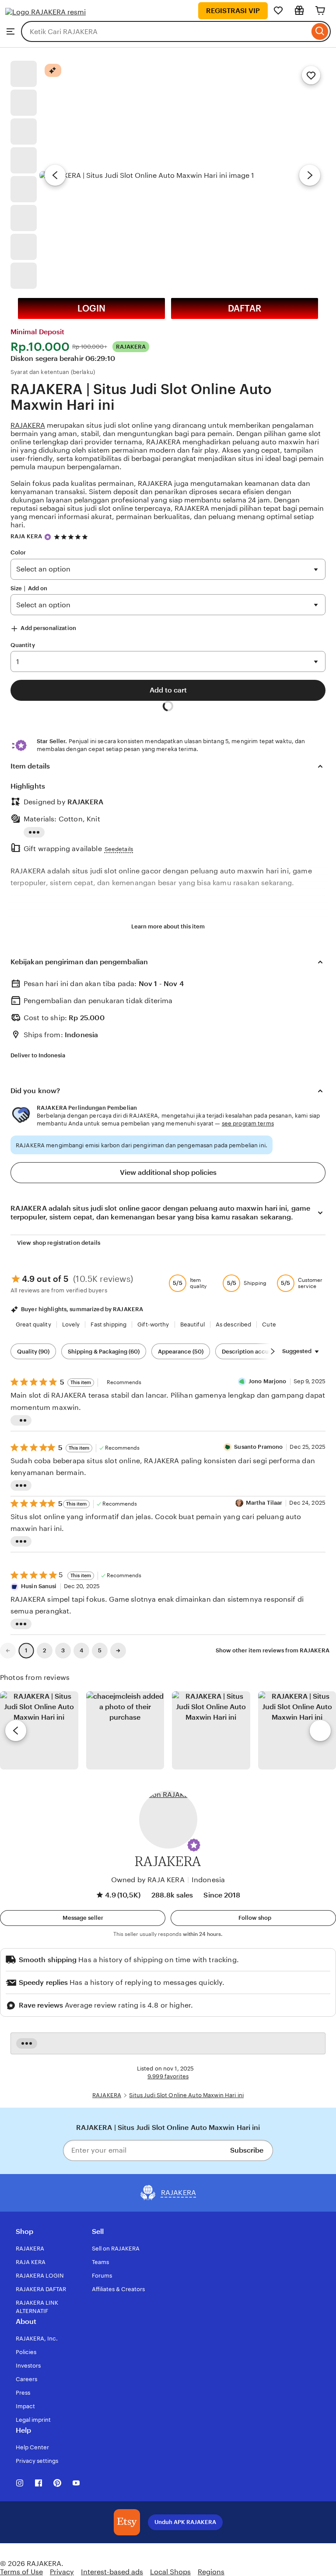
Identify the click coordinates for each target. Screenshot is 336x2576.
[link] (8, 1651)
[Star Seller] (48, 537)
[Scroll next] (273, 1351)
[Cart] (320, 10)
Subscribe (247, 2150)
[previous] (16, 1731)
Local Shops (170, 2572)
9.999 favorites (168, 2076)
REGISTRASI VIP (233, 11)
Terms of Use (21, 2572)
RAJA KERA (26, 536)
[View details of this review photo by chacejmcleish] (125, 1730)
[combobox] (165, 31)
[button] (194, 1845)
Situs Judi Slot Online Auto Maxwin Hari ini (186, 2095)
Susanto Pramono (258, 1447)
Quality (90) (33, 1352)
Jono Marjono (268, 1381)
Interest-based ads (112, 2572)
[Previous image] (55, 175)
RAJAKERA (28, 425)
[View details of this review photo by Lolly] (39, 1730)
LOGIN (91, 308)
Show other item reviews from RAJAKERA (273, 1650)
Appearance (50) (181, 1352)
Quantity (23, 645)
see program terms (248, 1124)
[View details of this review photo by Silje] (211, 1730)
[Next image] (310, 175)
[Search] (320, 31)
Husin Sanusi (39, 1586)
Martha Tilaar (264, 1503)
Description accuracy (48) (257, 1352)
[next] (320, 1731)
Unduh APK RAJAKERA (185, 2522)
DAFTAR (245, 308)
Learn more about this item (168, 926)
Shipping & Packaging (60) (104, 1352)
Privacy (62, 2572)
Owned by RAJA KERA (148, 1880)
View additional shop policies (168, 1172)
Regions (211, 2572)
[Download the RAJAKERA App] (127, 2522)
